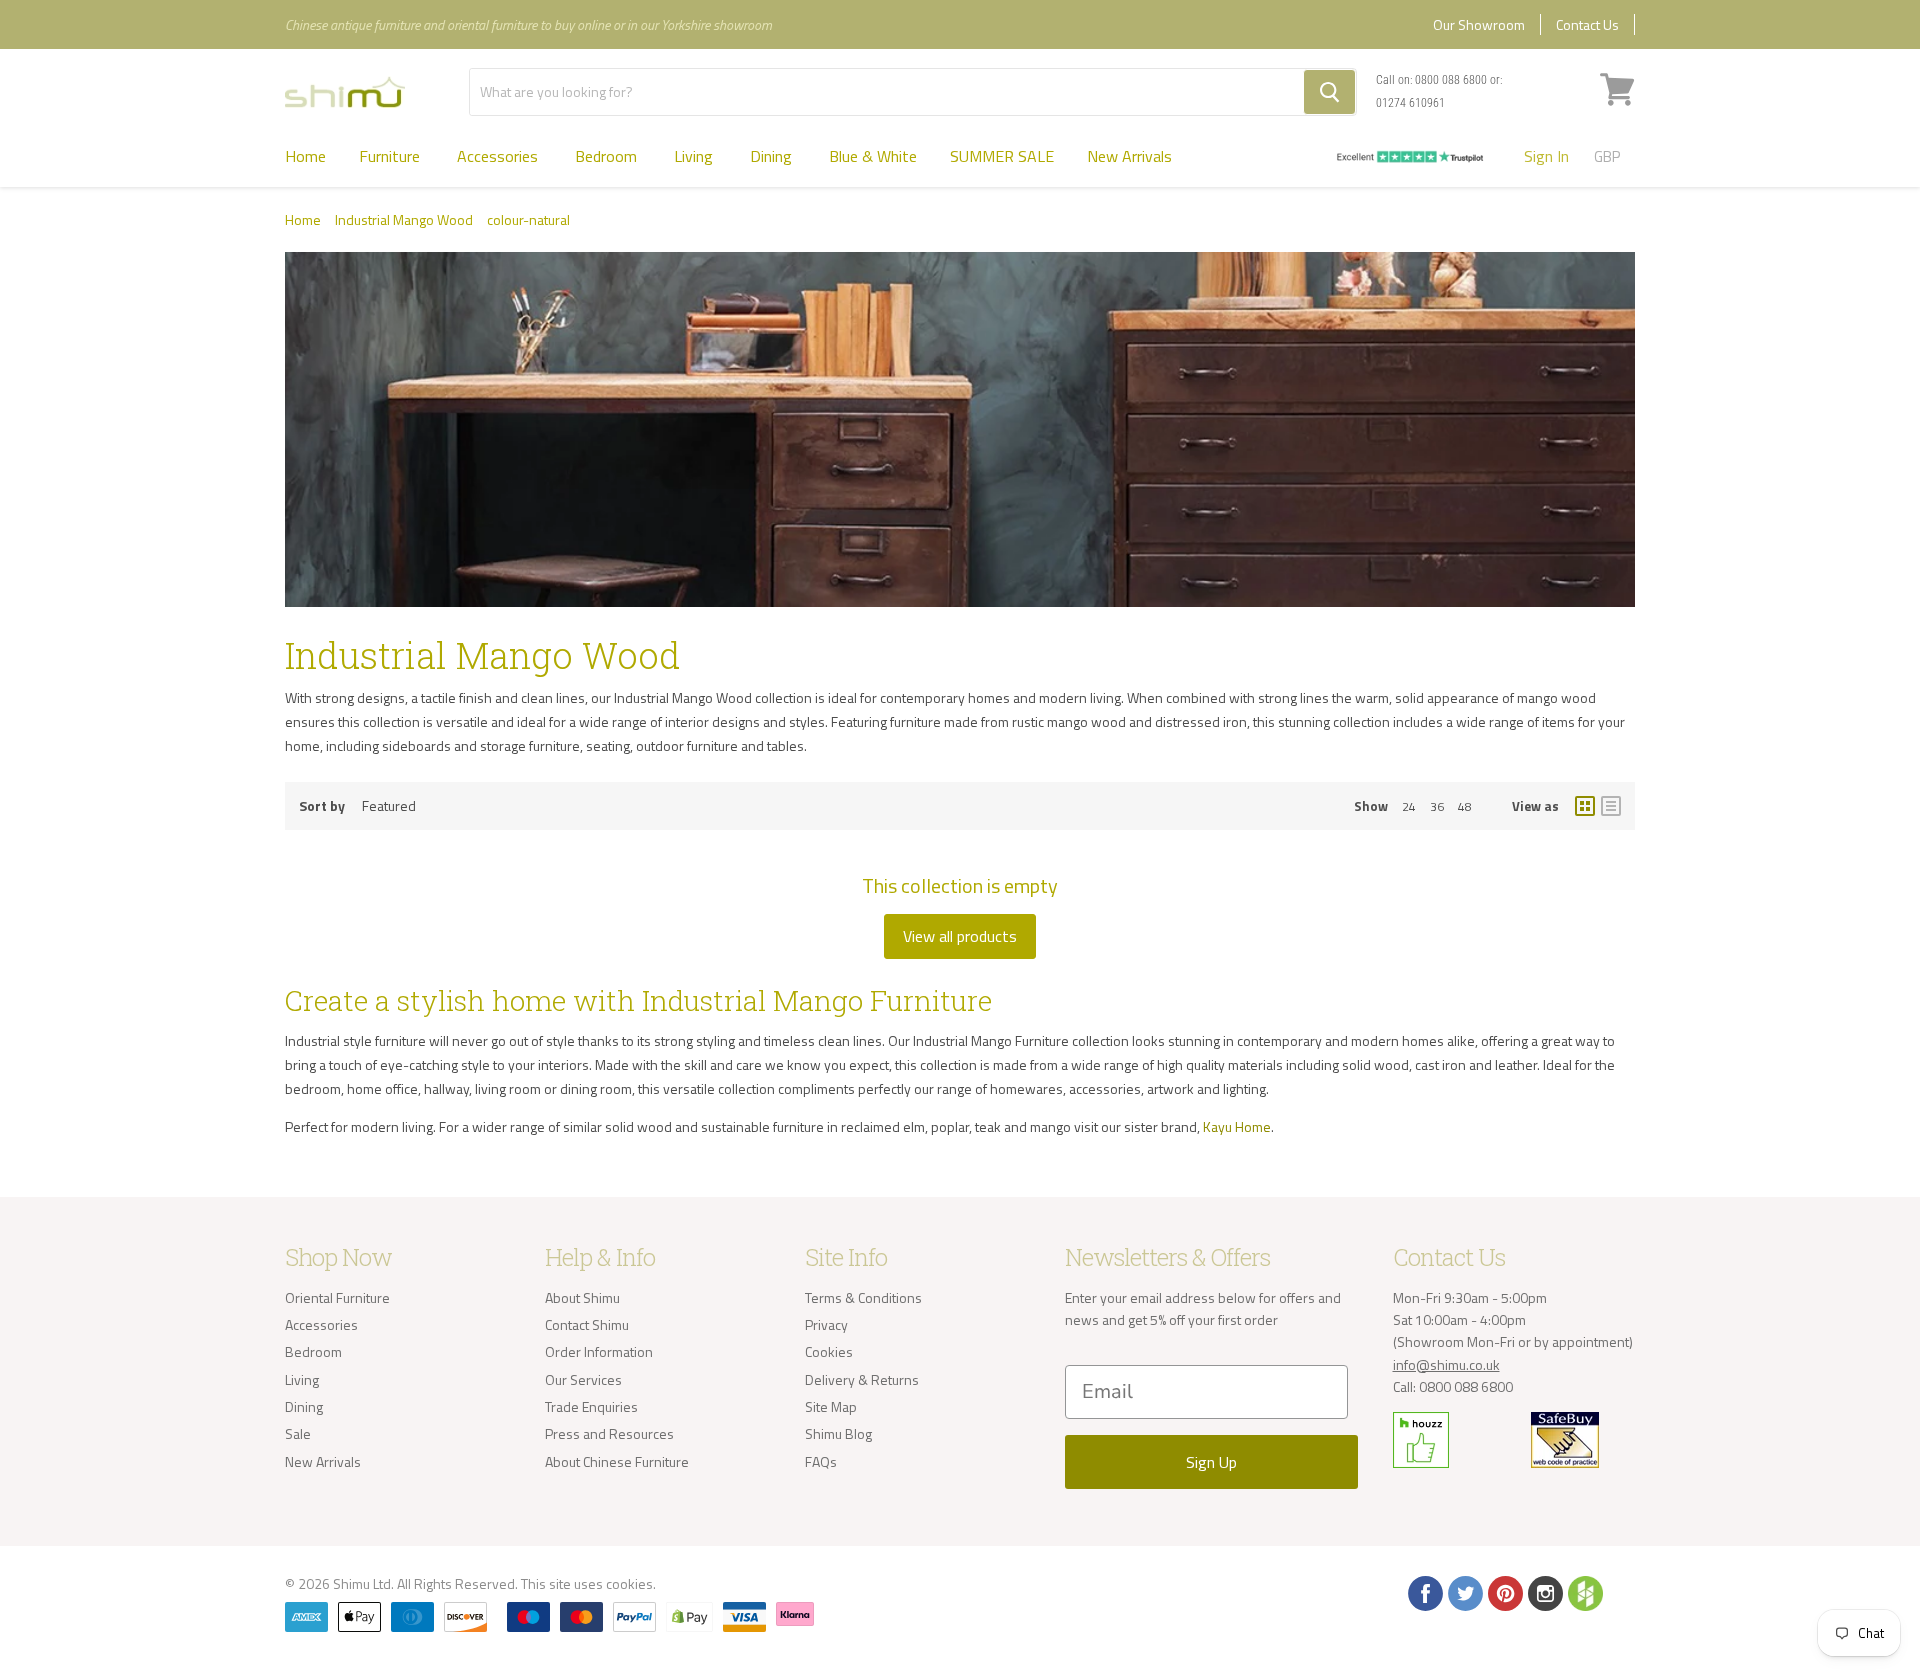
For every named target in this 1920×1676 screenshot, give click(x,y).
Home (305, 156)
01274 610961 (1410, 103)
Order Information (599, 1351)
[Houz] (1584, 1592)
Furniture (391, 156)
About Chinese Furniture (617, 1461)
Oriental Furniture (337, 1297)
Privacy (826, 1324)
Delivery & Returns (862, 1379)
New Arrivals (1129, 156)
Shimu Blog (838, 1433)
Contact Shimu (587, 1324)
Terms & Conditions (863, 1297)
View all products (960, 936)
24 (1409, 806)
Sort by (322, 806)
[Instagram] (1544, 1592)
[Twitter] (1464, 1592)
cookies (629, 1583)
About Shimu (582, 1297)
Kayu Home (1237, 1126)
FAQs (821, 1461)
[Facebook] (1424, 1592)
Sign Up (1211, 1462)
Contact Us (1587, 24)
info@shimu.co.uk (1446, 1364)
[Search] (1329, 92)
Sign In (1546, 156)
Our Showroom (1479, 24)
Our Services (583, 1379)
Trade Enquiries (591, 1406)
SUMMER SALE (1002, 156)
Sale (298, 1433)
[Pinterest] (1504, 1592)
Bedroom (608, 156)
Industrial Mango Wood (404, 220)
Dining (773, 156)
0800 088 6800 (1451, 80)
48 (1465, 806)
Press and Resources (609, 1433)
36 (1437, 806)
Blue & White (873, 156)
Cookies (829, 1351)
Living (695, 156)
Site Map (831, 1406)
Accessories (499, 156)
